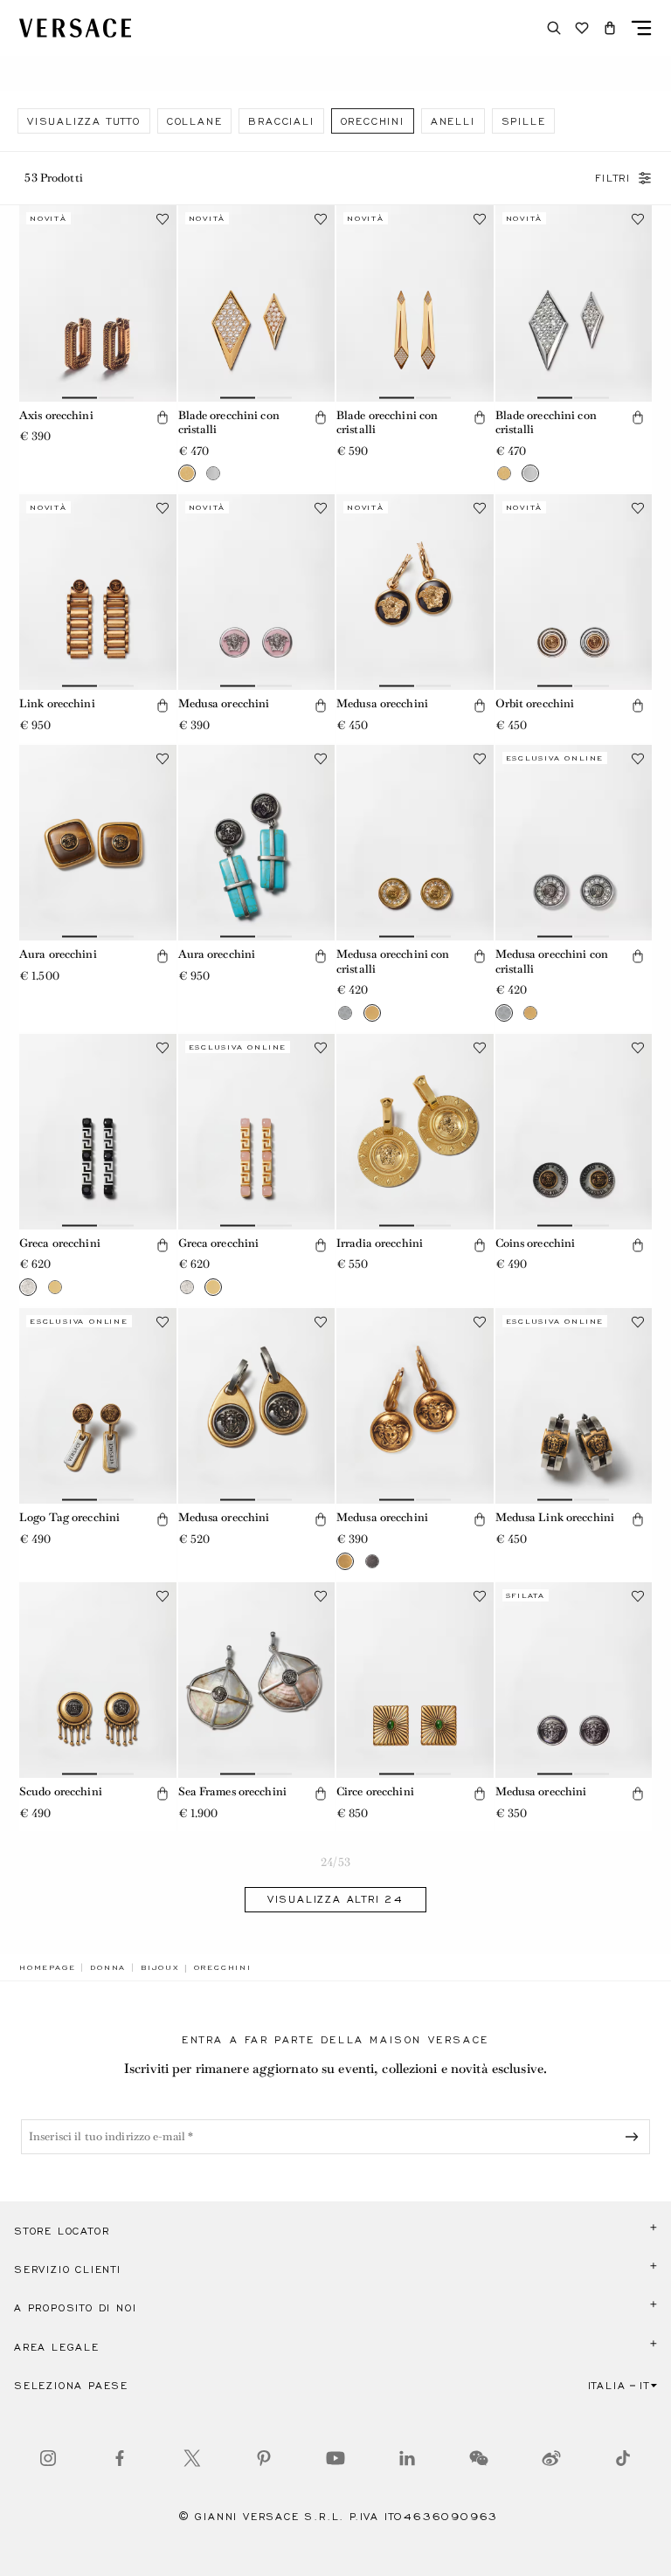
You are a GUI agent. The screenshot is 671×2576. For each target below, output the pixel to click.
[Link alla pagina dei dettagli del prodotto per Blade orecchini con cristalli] (257, 303)
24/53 (335, 1862)
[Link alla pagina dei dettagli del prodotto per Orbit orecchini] (574, 592)
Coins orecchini (536, 1243)
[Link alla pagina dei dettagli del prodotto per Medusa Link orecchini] (574, 1406)
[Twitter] (192, 2458)
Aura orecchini (58, 954)
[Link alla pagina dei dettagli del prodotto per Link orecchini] (98, 592)
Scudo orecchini (61, 1791)
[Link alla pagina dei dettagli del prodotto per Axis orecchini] (98, 303)
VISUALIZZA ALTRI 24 (335, 1899)
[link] (47, 1967)
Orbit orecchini (535, 703)
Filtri (613, 178)
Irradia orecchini (380, 1243)
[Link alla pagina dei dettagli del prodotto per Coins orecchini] (574, 1132)
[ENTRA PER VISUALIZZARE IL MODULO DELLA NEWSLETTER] (635, 2137)
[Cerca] (554, 28)
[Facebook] (120, 2458)
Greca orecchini (60, 1243)
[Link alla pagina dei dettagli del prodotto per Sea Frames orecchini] (257, 1680)
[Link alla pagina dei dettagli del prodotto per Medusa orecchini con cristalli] (415, 843)
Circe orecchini (375, 1791)
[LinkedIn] (407, 2458)
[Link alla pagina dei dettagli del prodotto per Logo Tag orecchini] (98, 1406)
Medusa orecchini (224, 703)
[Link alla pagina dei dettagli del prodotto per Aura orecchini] (98, 843)
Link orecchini (57, 703)
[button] (610, 28)
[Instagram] (48, 2458)
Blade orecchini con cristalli (229, 423)
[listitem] (84, 121)
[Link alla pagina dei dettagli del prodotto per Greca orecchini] (98, 1132)
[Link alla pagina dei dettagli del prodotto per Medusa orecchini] (257, 592)
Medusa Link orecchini (555, 1517)
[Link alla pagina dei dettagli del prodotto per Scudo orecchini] (98, 1680)
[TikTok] (623, 2458)
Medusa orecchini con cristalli (393, 961)
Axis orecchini (56, 415)
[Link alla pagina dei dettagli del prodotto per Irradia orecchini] (415, 1132)
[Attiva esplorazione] (641, 28)
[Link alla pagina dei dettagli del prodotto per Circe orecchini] (415, 1680)
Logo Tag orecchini (69, 1517)
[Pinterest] (264, 2458)
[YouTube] (335, 2458)
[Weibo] (551, 2458)
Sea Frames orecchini (232, 1791)
